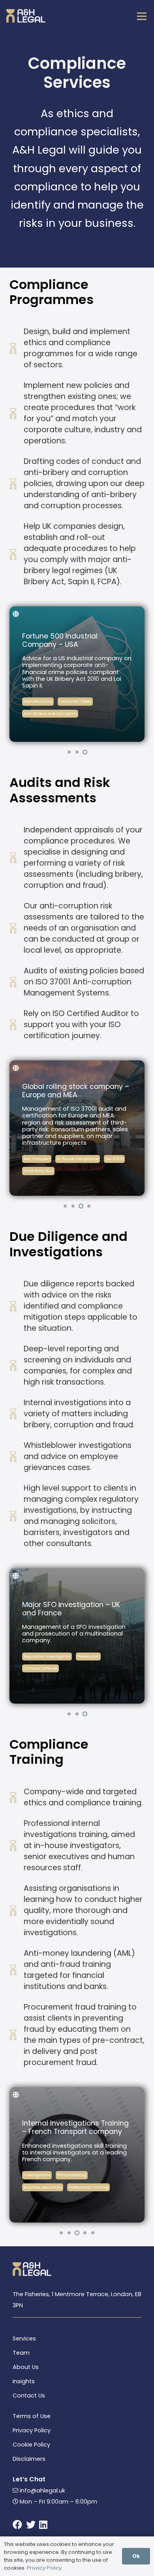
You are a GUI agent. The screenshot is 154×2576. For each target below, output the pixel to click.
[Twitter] (31, 2525)
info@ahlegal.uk (42, 2491)
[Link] (10, 16)
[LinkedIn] (43, 2525)
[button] (69, 752)
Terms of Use (32, 2416)
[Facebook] (17, 2525)
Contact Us (29, 2396)
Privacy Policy (32, 2430)
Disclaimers (29, 2459)
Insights (24, 2381)
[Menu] (142, 16)
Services (24, 2339)
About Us (26, 2367)
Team (21, 2353)
